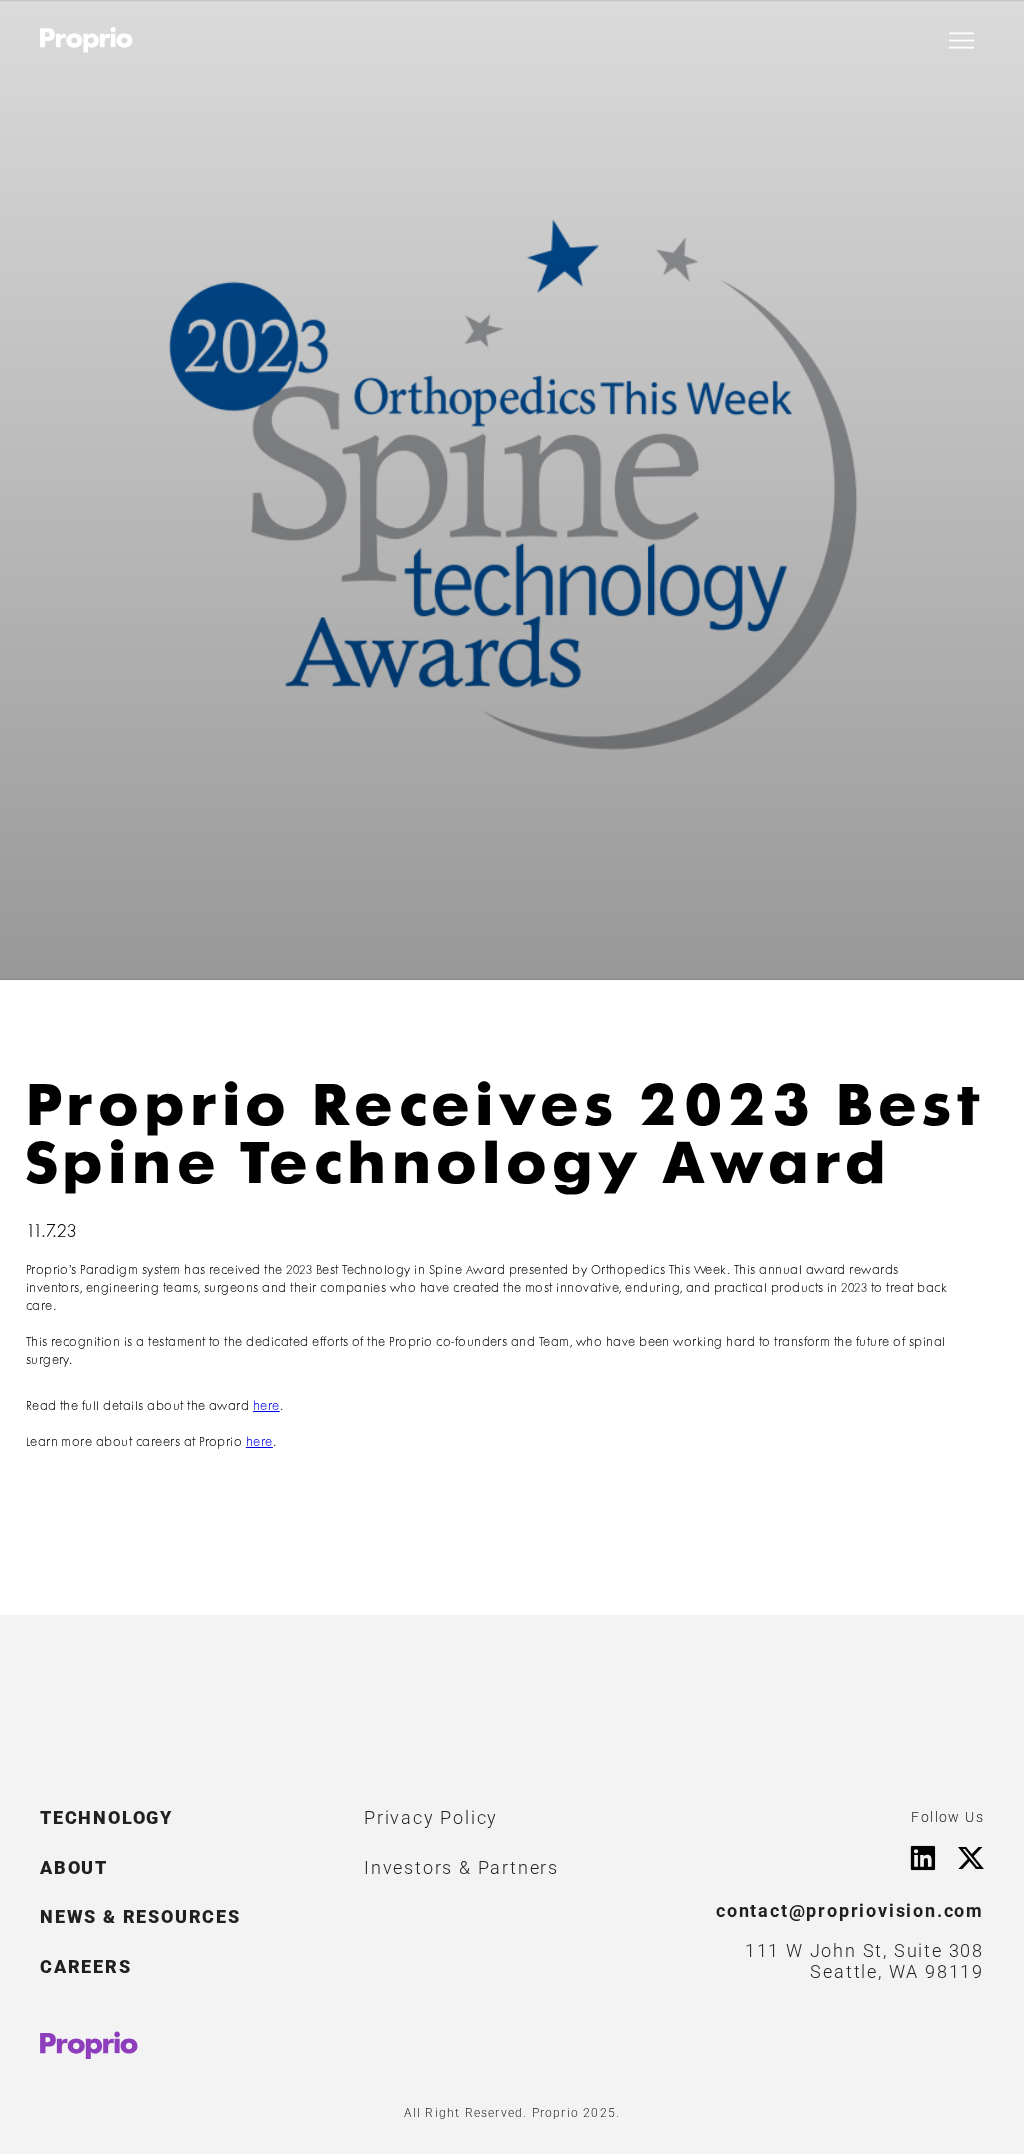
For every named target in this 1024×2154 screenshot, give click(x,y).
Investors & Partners (461, 1867)
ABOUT (74, 1867)
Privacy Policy (431, 1817)
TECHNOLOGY (106, 1817)
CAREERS (86, 1966)
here (266, 1406)
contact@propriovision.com (850, 1910)
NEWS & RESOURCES (140, 1916)
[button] (961, 40)
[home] (86, 40)
